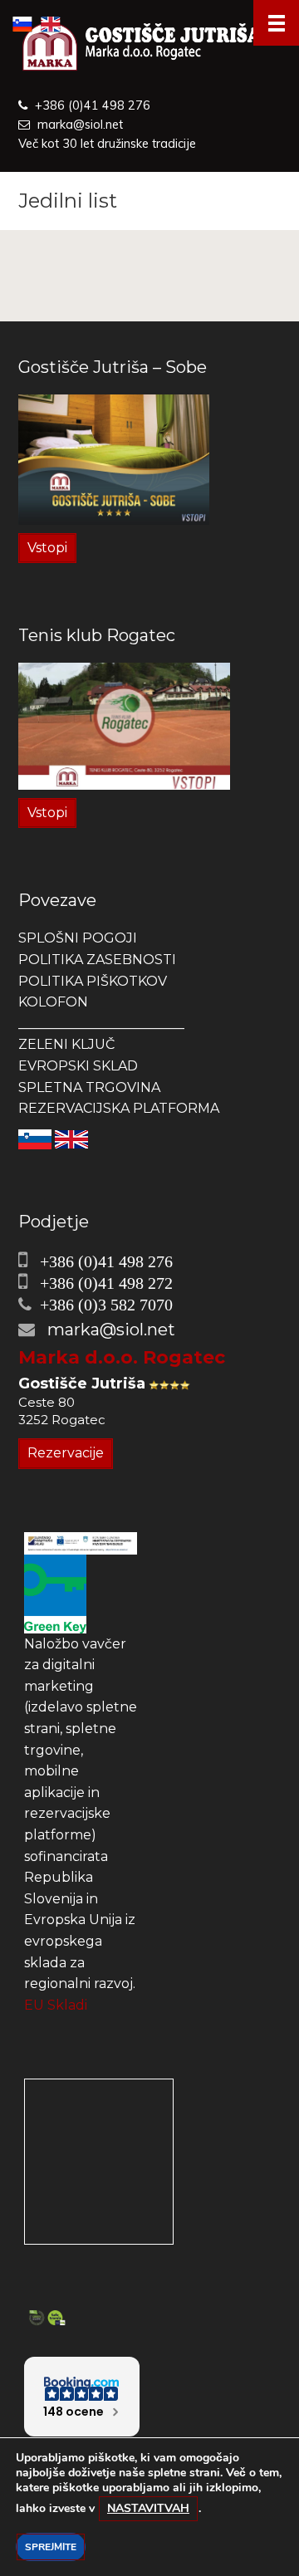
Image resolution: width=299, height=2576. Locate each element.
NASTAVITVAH (148, 2508)
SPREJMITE (51, 2547)
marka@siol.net (80, 125)
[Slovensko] (35, 1138)
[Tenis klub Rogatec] (124, 725)
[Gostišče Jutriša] (149, 48)
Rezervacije (66, 1453)
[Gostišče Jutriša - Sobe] (114, 459)
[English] (71, 1138)
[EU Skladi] (81, 1543)
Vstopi (47, 548)
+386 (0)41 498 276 (93, 105)
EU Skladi (56, 2005)
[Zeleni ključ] (55, 1593)
